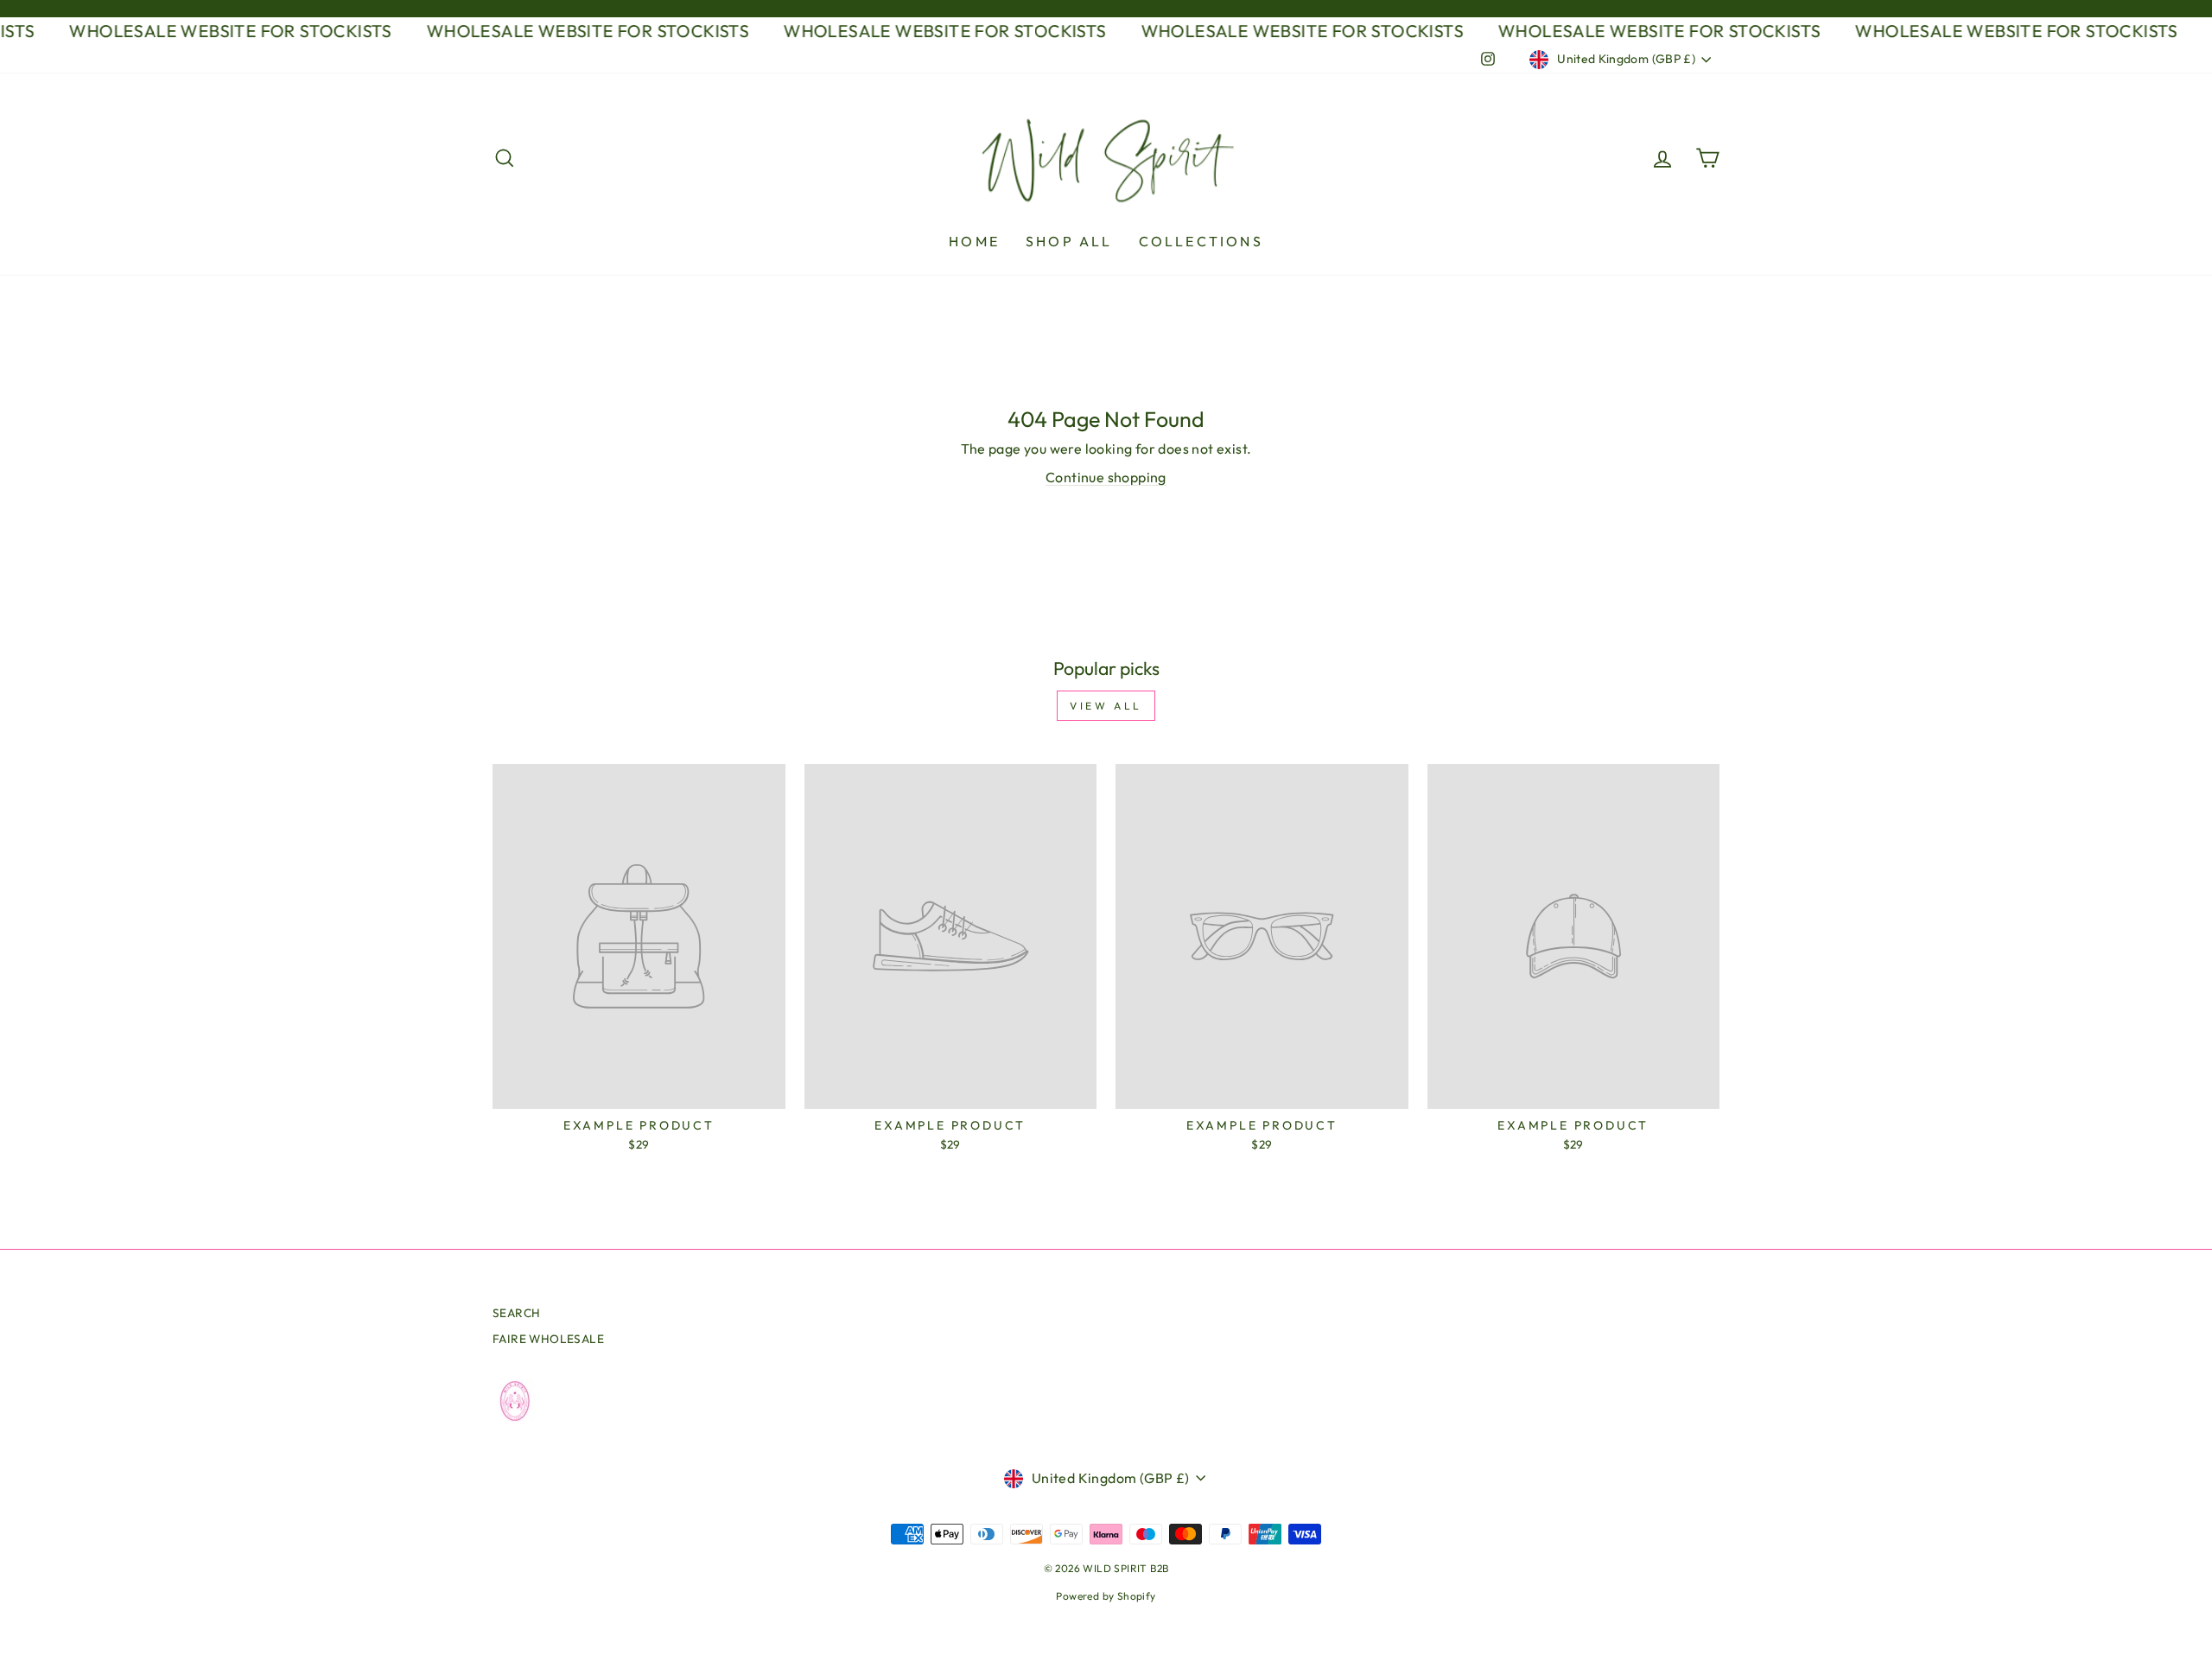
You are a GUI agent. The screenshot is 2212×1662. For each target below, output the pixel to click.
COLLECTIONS (1201, 241)
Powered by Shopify (1106, 1596)
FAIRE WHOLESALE (548, 1339)
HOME (974, 241)
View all (1106, 706)
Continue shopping (1106, 477)
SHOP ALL (1069, 241)
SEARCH (516, 1313)
